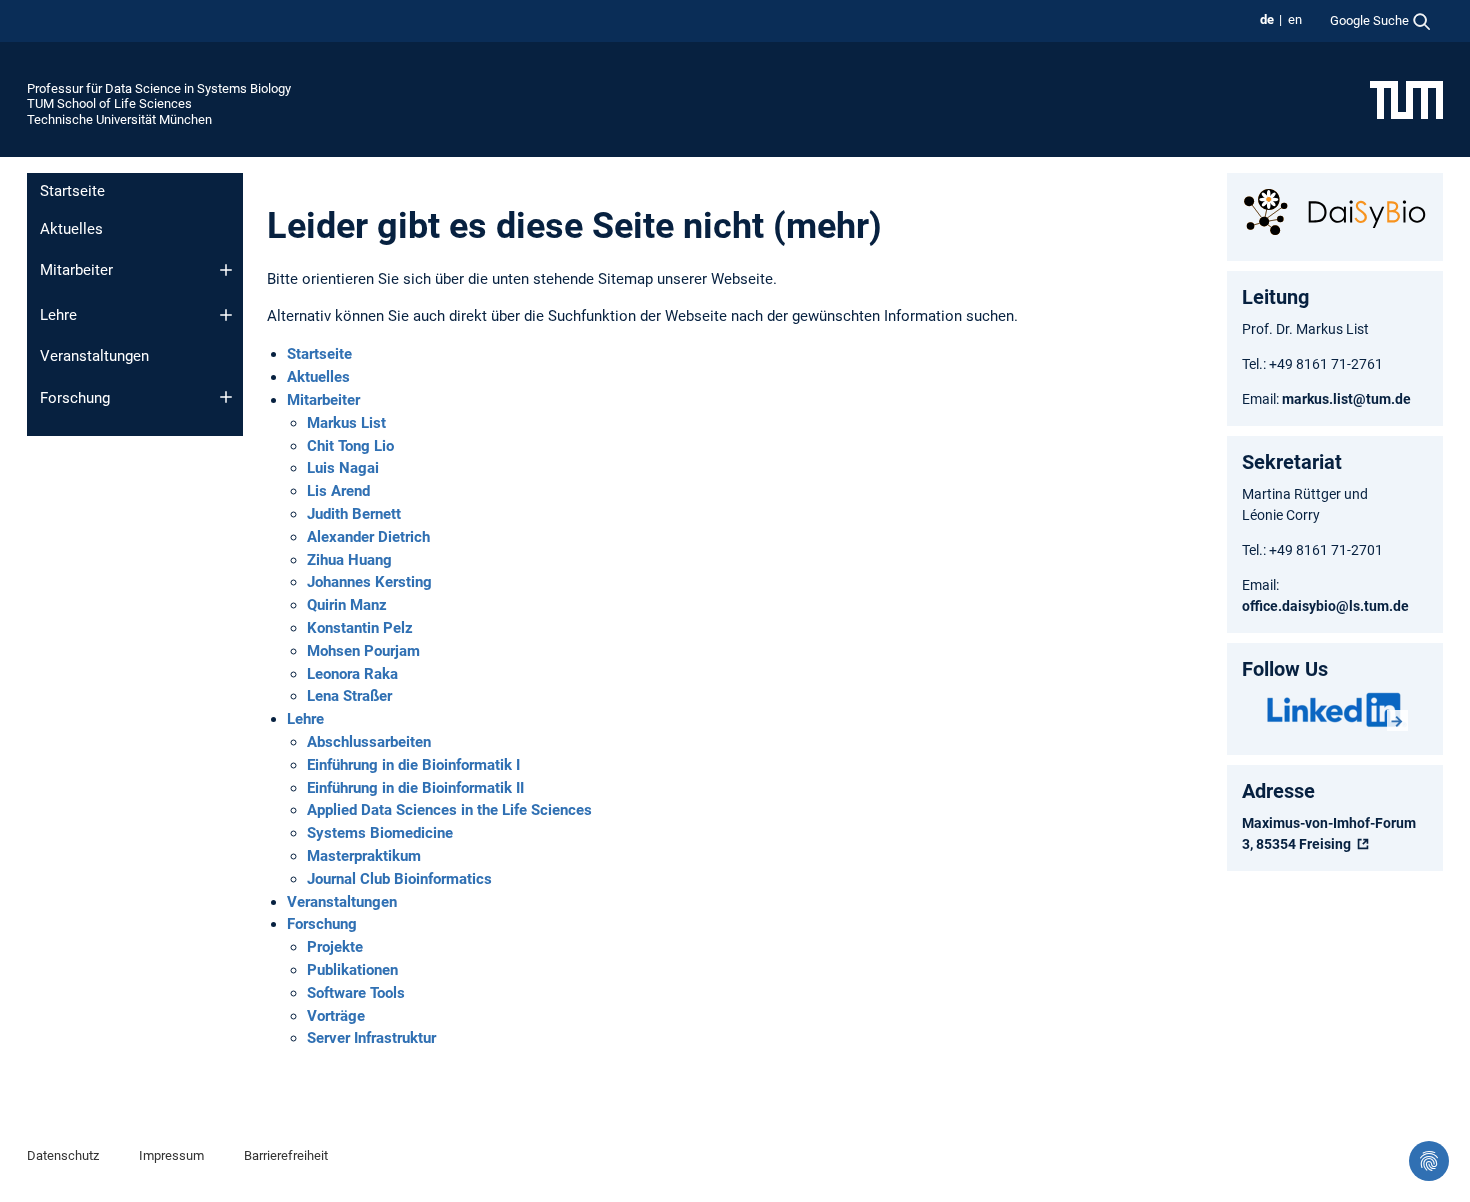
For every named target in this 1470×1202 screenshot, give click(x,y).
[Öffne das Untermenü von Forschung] (226, 397)
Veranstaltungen (94, 356)
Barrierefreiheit (286, 1155)
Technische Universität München (119, 119)
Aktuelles (71, 229)
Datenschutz (63, 1155)
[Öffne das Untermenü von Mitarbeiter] (226, 270)
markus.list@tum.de (1348, 399)
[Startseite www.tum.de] (1406, 99)
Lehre (58, 315)
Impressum (171, 1155)
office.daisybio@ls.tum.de (1325, 606)
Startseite (72, 191)
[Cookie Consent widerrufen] (1429, 1161)
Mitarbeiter (76, 270)
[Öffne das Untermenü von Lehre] (226, 315)
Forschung (75, 398)
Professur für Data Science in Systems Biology (159, 88)
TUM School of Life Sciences (109, 103)
